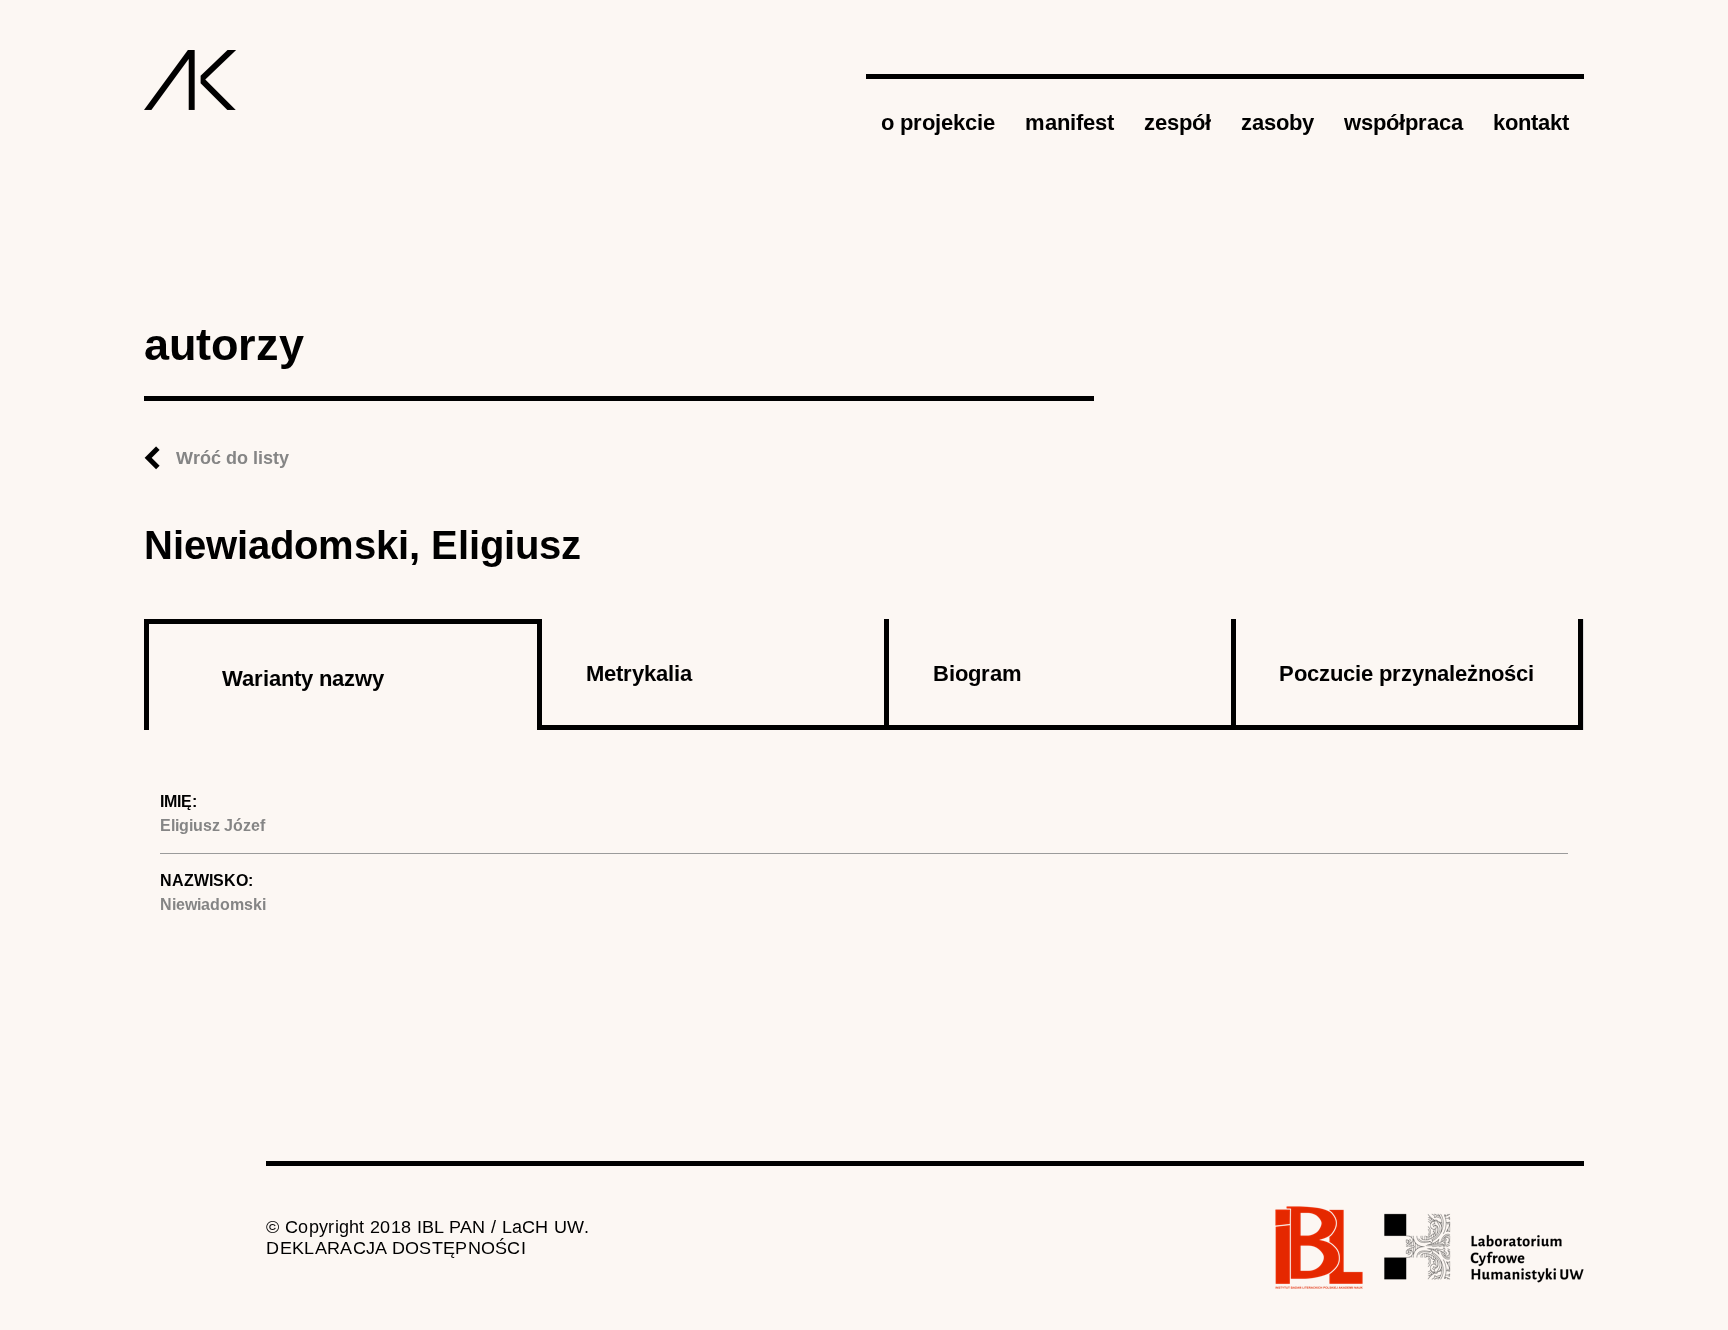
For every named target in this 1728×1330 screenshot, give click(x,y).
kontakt (1531, 122)
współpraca (1403, 122)
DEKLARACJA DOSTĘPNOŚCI (396, 1248)
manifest (1069, 122)
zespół (1177, 122)
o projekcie (938, 122)
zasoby (1277, 122)
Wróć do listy (232, 458)
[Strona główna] (190, 80)
